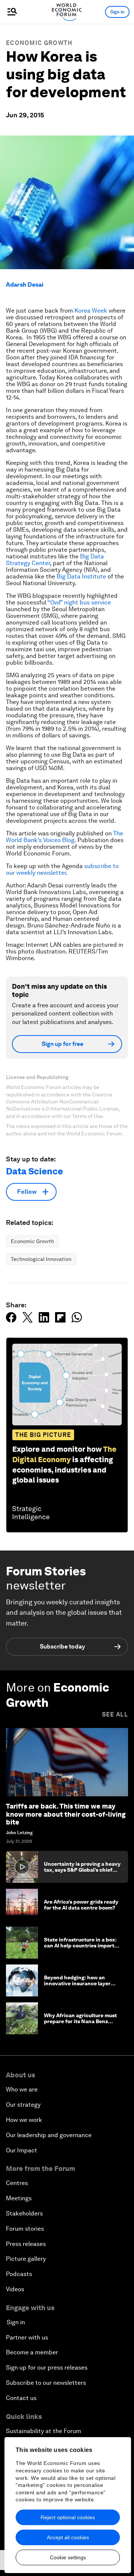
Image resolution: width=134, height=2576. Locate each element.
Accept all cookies (68, 2537)
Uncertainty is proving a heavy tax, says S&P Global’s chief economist (82, 1870)
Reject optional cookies (68, 2517)
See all (115, 1714)
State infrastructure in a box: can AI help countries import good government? (80, 1946)
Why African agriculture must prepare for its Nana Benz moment (80, 2022)
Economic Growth (39, 43)
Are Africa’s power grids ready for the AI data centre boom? (81, 1905)
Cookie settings (68, 2557)
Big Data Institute (81, 576)
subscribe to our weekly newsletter (62, 869)
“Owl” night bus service (79, 602)
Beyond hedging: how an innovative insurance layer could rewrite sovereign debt (80, 1984)
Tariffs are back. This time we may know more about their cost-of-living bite (66, 1814)
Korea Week (91, 311)
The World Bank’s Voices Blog (65, 837)
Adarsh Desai (25, 285)
